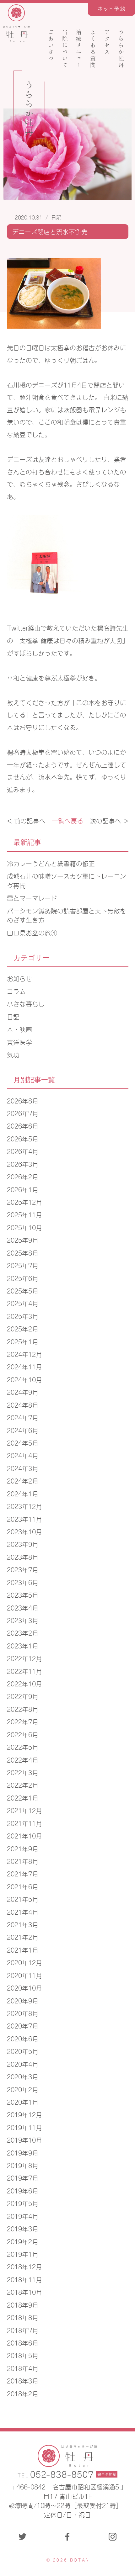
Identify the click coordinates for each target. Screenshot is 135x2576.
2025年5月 (23, 1291)
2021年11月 (24, 1823)
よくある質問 (93, 49)
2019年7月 (23, 2178)
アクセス (107, 42)
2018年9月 (23, 2305)
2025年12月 (24, 1202)
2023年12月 (24, 1506)
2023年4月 (23, 1608)
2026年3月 (23, 1164)
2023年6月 (23, 1582)
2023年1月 (23, 1645)
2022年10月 (24, 1683)
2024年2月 (23, 1481)
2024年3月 (23, 1468)
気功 (13, 1054)
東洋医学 (19, 1042)
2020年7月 (23, 2026)
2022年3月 (23, 1772)
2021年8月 (23, 1861)
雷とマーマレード (32, 898)
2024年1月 (23, 1493)
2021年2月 (23, 1937)
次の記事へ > (109, 820)
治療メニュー (79, 49)
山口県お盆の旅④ (32, 932)
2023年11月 (24, 1519)
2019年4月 (23, 2216)
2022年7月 (23, 1721)
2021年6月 (23, 1886)
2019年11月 (24, 2127)
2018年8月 (23, 2317)
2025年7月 (23, 1265)
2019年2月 (23, 2241)
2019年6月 (23, 2190)
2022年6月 (23, 1734)
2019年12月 (24, 2114)
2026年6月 (23, 1126)
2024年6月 (23, 1430)
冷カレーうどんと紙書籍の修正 (51, 863)
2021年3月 (23, 1924)
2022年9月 (23, 1696)
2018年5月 (23, 2355)
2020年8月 (23, 2013)
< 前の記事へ (26, 820)
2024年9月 (23, 1392)
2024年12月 (24, 1354)
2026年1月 (23, 1189)
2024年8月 (23, 1405)
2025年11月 (24, 1214)
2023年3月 (23, 1620)
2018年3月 (23, 2380)
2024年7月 (23, 1417)
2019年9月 (23, 2153)
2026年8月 (23, 1100)
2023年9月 (23, 1544)
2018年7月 (23, 2330)
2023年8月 (23, 1557)
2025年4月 (23, 1303)
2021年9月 (23, 1848)
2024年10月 (24, 1379)
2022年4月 (23, 1760)
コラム (16, 991)
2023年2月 (23, 1633)
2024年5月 (23, 1443)
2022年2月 (23, 1785)
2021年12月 (24, 1810)
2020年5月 (23, 2051)
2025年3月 (23, 1316)
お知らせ (19, 978)
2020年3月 (23, 2076)
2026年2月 (23, 1176)
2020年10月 (24, 1988)
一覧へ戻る (67, 820)
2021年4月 (23, 1912)
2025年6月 (23, 1278)
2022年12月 (24, 1658)
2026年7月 (23, 1113)
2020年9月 (23, 2000)
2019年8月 (23, 2165)
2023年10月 (24, 1531)
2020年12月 (24, 1962)
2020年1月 (23, 2102)
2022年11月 (24, 1671)
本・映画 (19, 1029)
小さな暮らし (26, 1004)
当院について (65, 49)
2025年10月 (24, 1227)
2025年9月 (23, 1240)
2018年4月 (23, 2368)
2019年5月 (23, 2203)
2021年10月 (24, 1835)
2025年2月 (23, 1328)
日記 (56, 217)
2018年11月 (24, 2279)
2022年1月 (23, 1798)
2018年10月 (24, 2292)
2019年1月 (23, 2254)
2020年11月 (24, 1975)
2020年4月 (23, 2064)
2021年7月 (23, 1873)
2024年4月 (23, 1455)
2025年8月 (23, 1253)
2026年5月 (23, 1138)
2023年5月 (23, 1595)
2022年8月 (23, 1709)
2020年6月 (23, 2038)
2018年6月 (23, 2343)
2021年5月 (23, 1899)
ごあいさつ (51, 45)
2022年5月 (23, 1747)
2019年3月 (23, 2228)
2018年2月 (23, 2393)
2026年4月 (23, 1151)
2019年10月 (24, 2140)
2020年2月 (23, 2089)
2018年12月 (24, 2266)
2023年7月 (23, 1569)
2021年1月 (23, 1950)
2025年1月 (23, 1341)
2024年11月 (24, 1366)
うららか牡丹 (121, 49)
